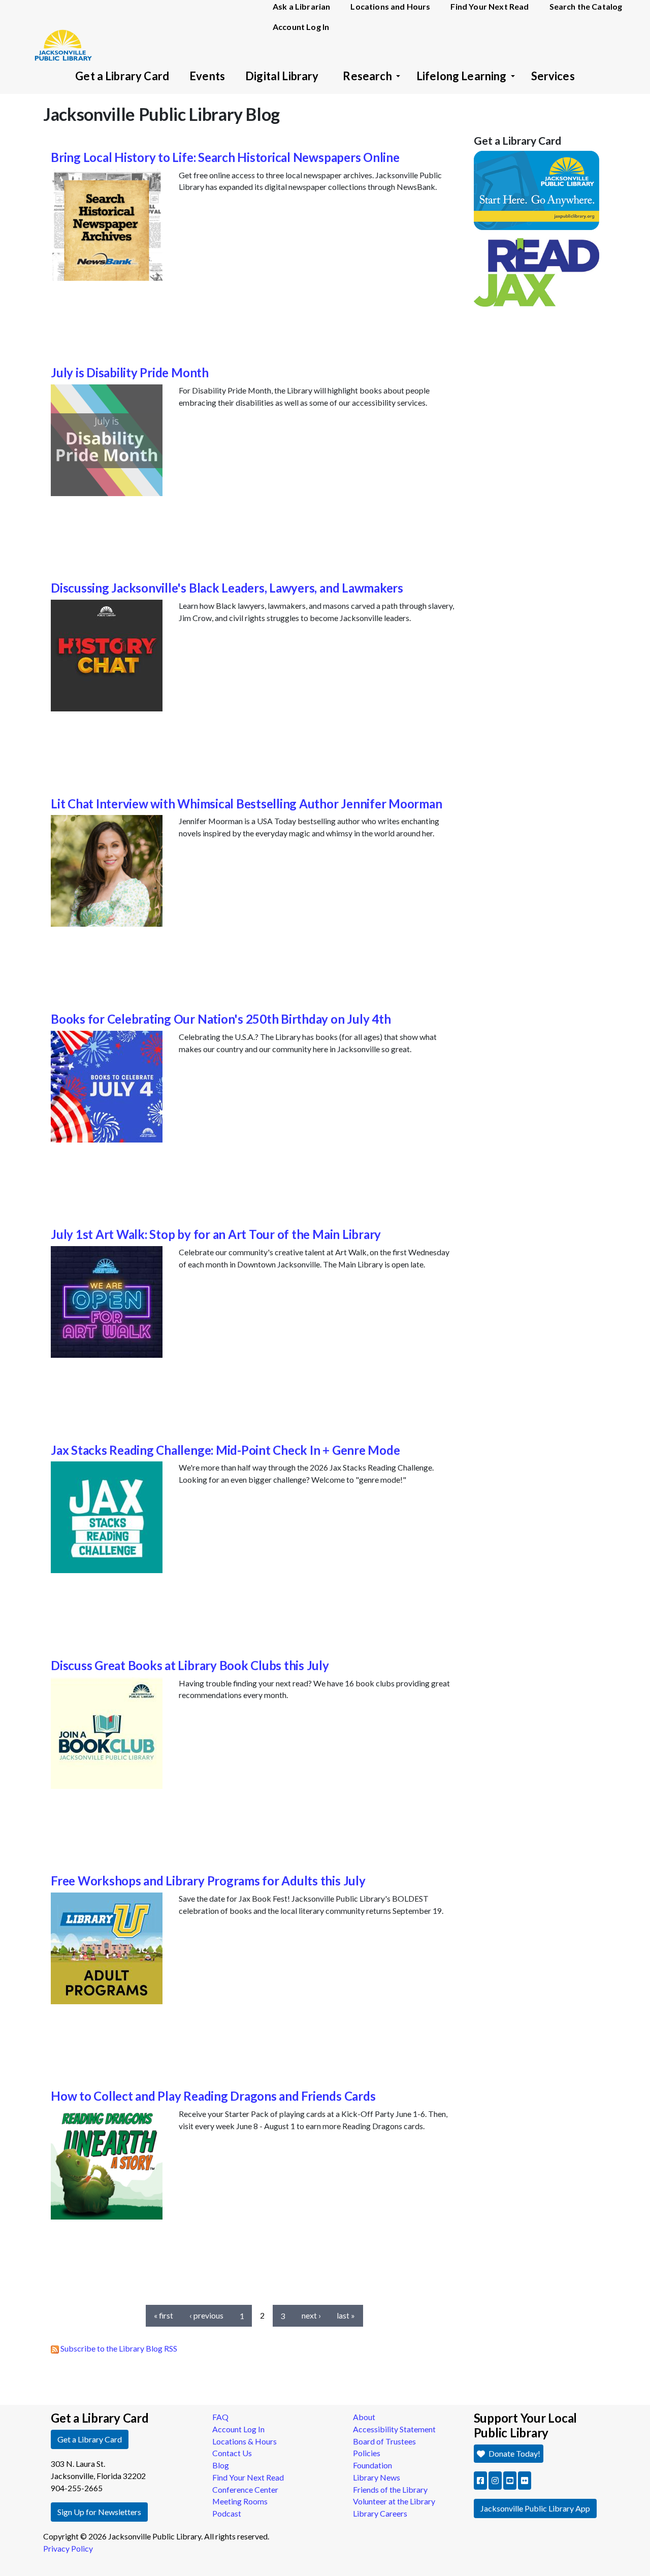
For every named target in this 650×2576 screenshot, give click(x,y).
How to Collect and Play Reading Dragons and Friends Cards (213, 2096)
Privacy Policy (68, 2548)
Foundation (372, 2465)
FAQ (220, 2417)
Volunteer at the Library (394, 2501)
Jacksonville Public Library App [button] (535, 2508)
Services (553, 76)
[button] (480, 2481)
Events (207, 76)
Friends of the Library (390, 2489)
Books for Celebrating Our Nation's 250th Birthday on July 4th (221, 1019)
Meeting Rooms (240, 2501)
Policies (367, 2453)
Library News (377, 2477)
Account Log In (301, 27)
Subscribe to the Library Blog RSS (118, 2348)
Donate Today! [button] (514, 2453)
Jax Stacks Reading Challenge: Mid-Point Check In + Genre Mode (225, 1450)
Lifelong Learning (462, 76)
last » (346, 2315)
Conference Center (245, 2489)
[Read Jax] (537, 271)
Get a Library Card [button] (90, 2439)
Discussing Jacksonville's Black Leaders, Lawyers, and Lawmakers (227, 588)
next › (311, 2315)
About (364, 2417)
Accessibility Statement (394, 2429)
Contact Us (232, 2453)
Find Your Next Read (248, 2477)
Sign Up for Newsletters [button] (99, 2512)
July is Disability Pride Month (130, 372)
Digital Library (282, 76)
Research (367, 76)
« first (164, 2315)
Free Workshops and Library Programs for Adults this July (208, 1881)
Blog (221, 2465)
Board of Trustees (384, 2441)
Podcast (227, 2513)
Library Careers (380, 2513)
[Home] (58, 30)
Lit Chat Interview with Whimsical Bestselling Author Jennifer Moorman (246, 804)
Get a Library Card (122, 76)
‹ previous (206, 2315)
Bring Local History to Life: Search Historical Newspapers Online (225, 157)
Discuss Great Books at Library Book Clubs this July (190, 1665)
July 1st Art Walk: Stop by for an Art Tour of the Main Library (216, 1234)
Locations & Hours (245, 2441)
